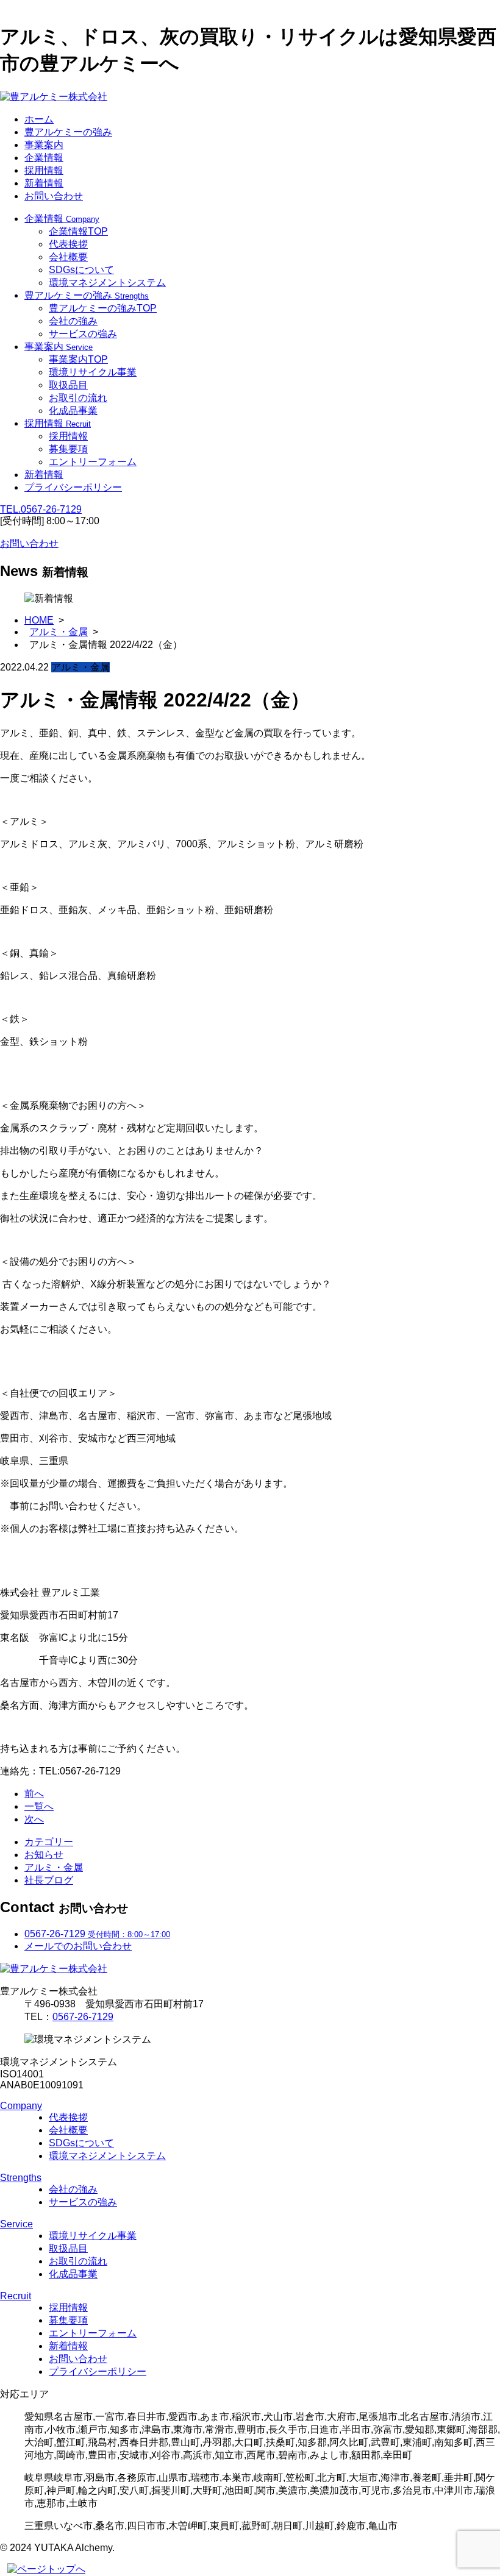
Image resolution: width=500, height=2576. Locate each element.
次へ (34, 1819)
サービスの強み (83, 334)
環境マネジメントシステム (107, 283)
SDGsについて (81, 270)
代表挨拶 (68, 244)
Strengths (21, 2178)
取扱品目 (68, 385)
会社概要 (68, 257)
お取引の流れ (78, 398)
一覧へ (39, 1806)
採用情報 (44, 170)
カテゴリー (49, 1842)
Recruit (16, 2296)
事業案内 (44, 145)
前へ (34, 1794)
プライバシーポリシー (73, 487)
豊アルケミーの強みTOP (103, 308)
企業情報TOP (78, 231)
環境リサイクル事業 (93, 372)
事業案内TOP (78, 359)
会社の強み (73, 321)
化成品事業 (73, 411)
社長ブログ (49, 1880)
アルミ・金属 (59, 632)
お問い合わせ (54, 196)
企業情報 (44, 158)
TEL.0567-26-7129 (41, 509)
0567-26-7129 (83, 2017)
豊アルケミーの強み (68, 132)
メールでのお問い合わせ (78, 1946)
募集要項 (68, 449)
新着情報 (44, 183)
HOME (39, 620)
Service (16, 2224)
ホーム (39, 119)
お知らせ (44, 1855)
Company (21, 2106)
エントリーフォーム (93, 462)
